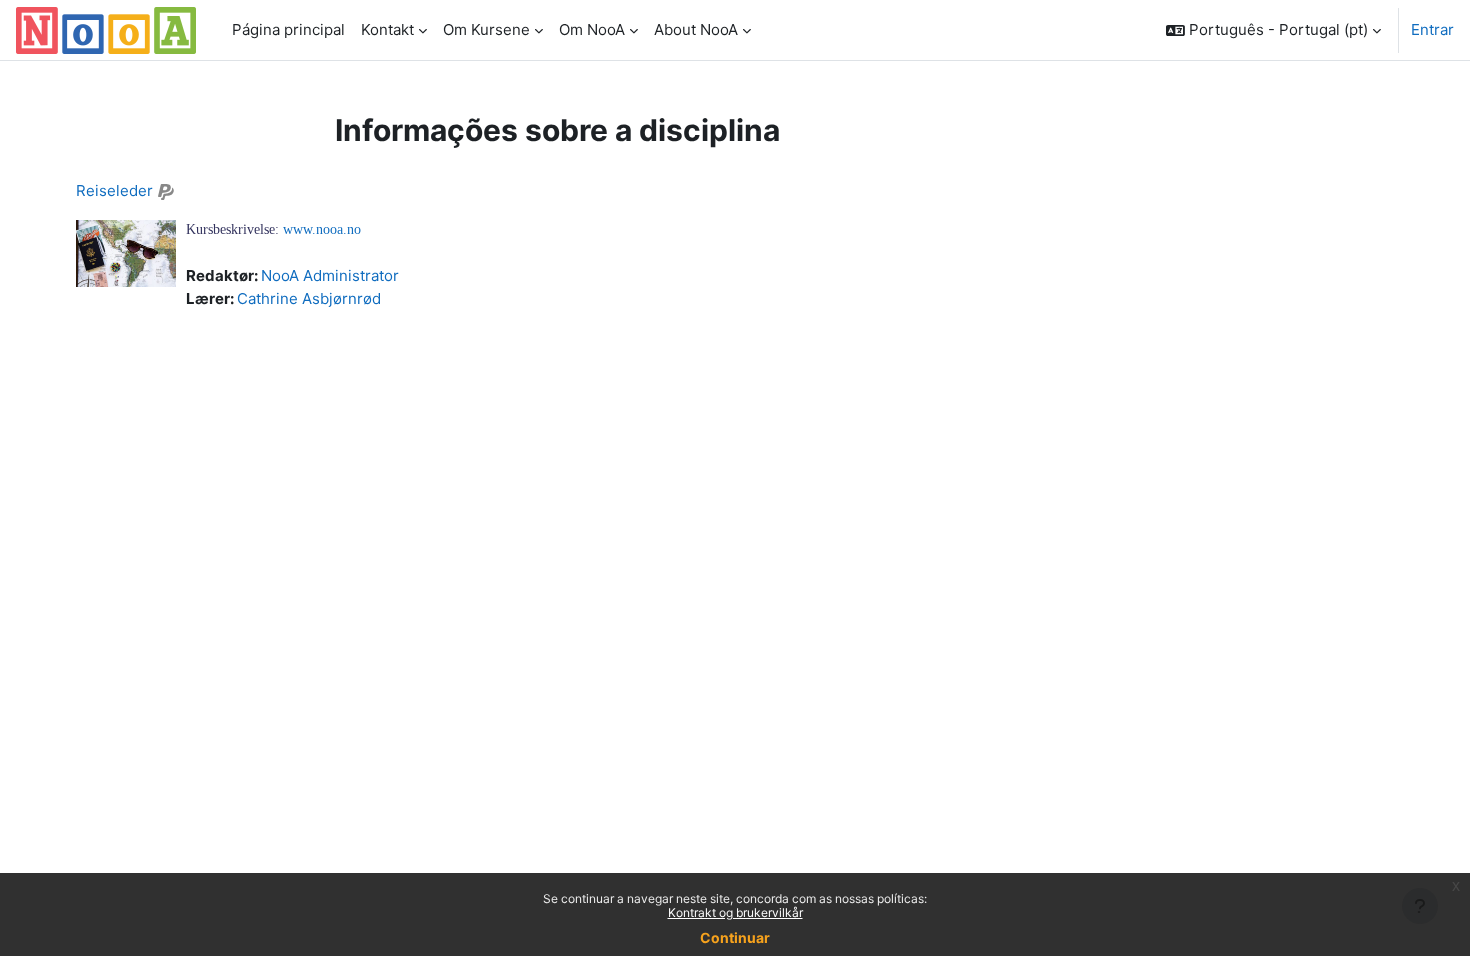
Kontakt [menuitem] (387, 29)
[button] (1273, 30)
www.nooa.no (322, 229)
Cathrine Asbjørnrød (309, 298)
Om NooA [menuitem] (592, 29)
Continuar (735, 937)
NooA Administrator (330, 275)
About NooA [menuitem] (696, 29)
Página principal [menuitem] (288, 29)
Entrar (1432, 29)
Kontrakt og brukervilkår (735, 912)
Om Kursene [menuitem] (486, 29)
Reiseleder (114, 190)
